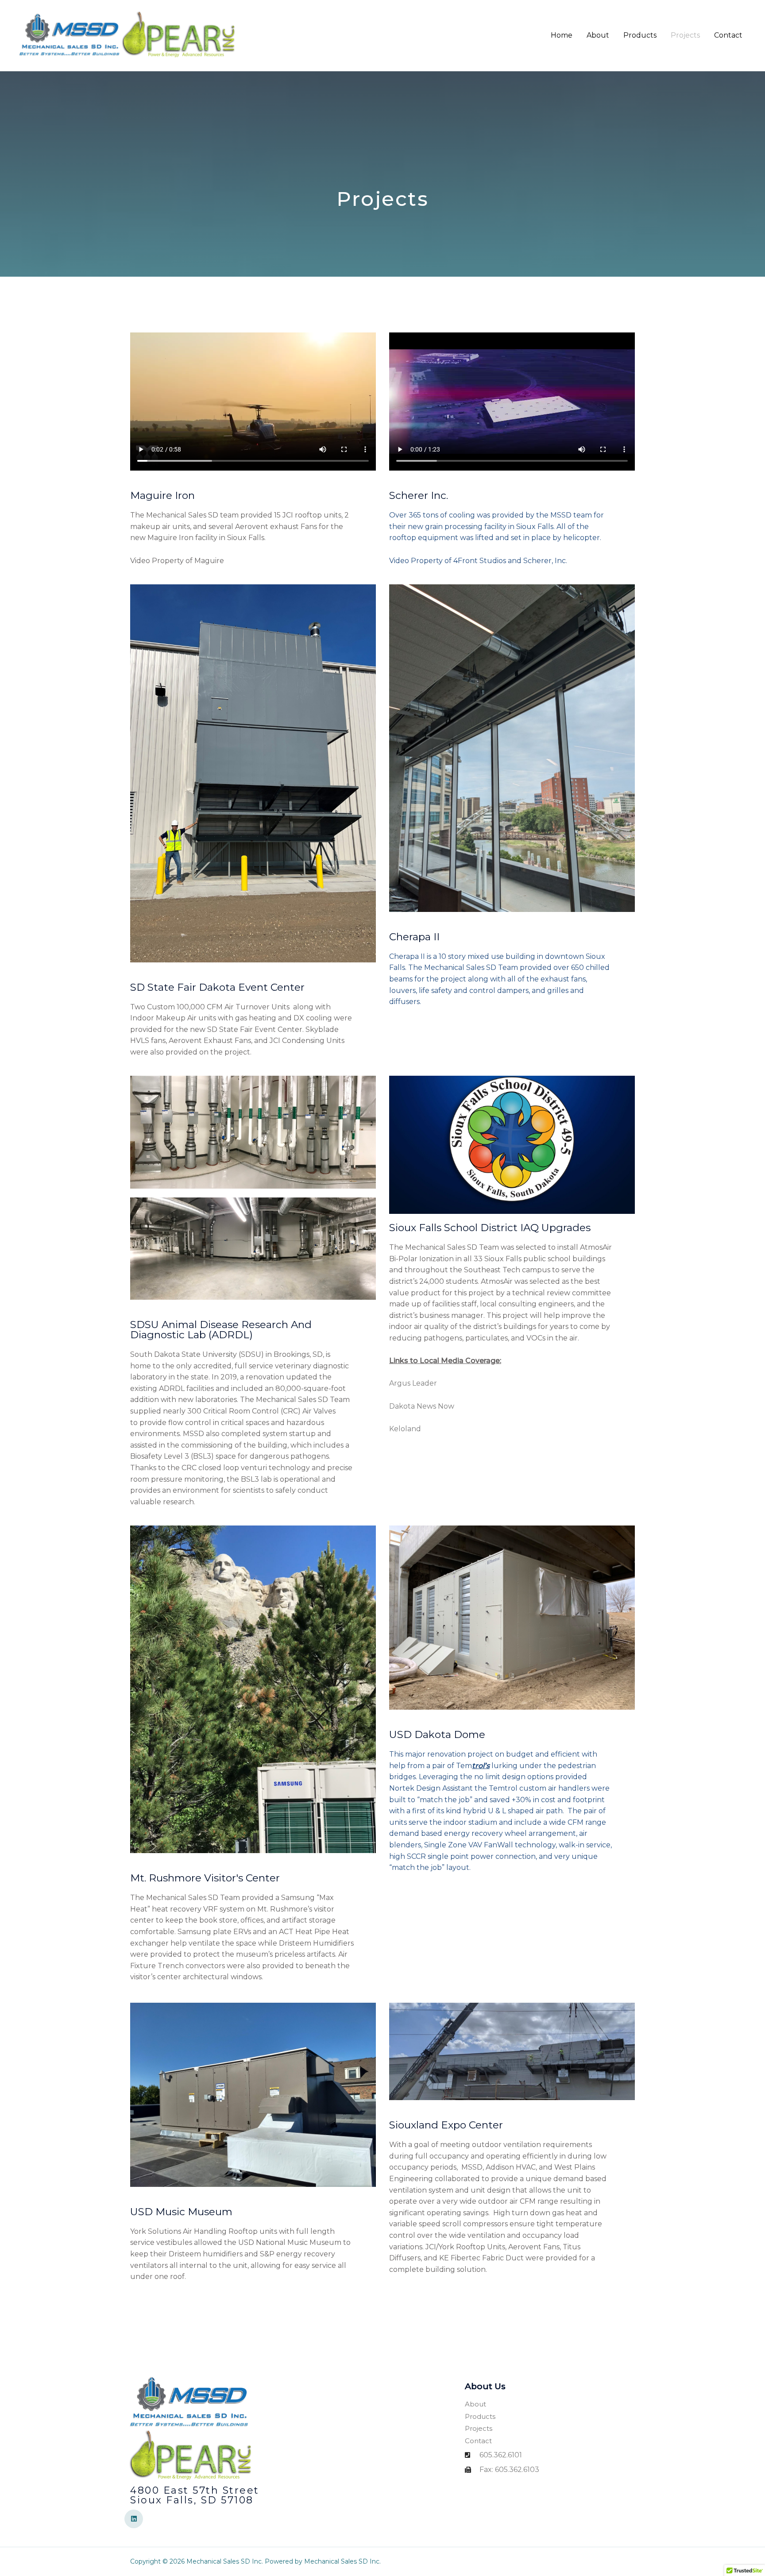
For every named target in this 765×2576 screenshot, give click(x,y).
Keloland (405, 1429)
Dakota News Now (422, 1406)
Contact (728, 35)
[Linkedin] (134, 2519)
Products (640, 35)
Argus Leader (413, 1383)
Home (562, 35)
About (598, 35)
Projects (685, 35)
